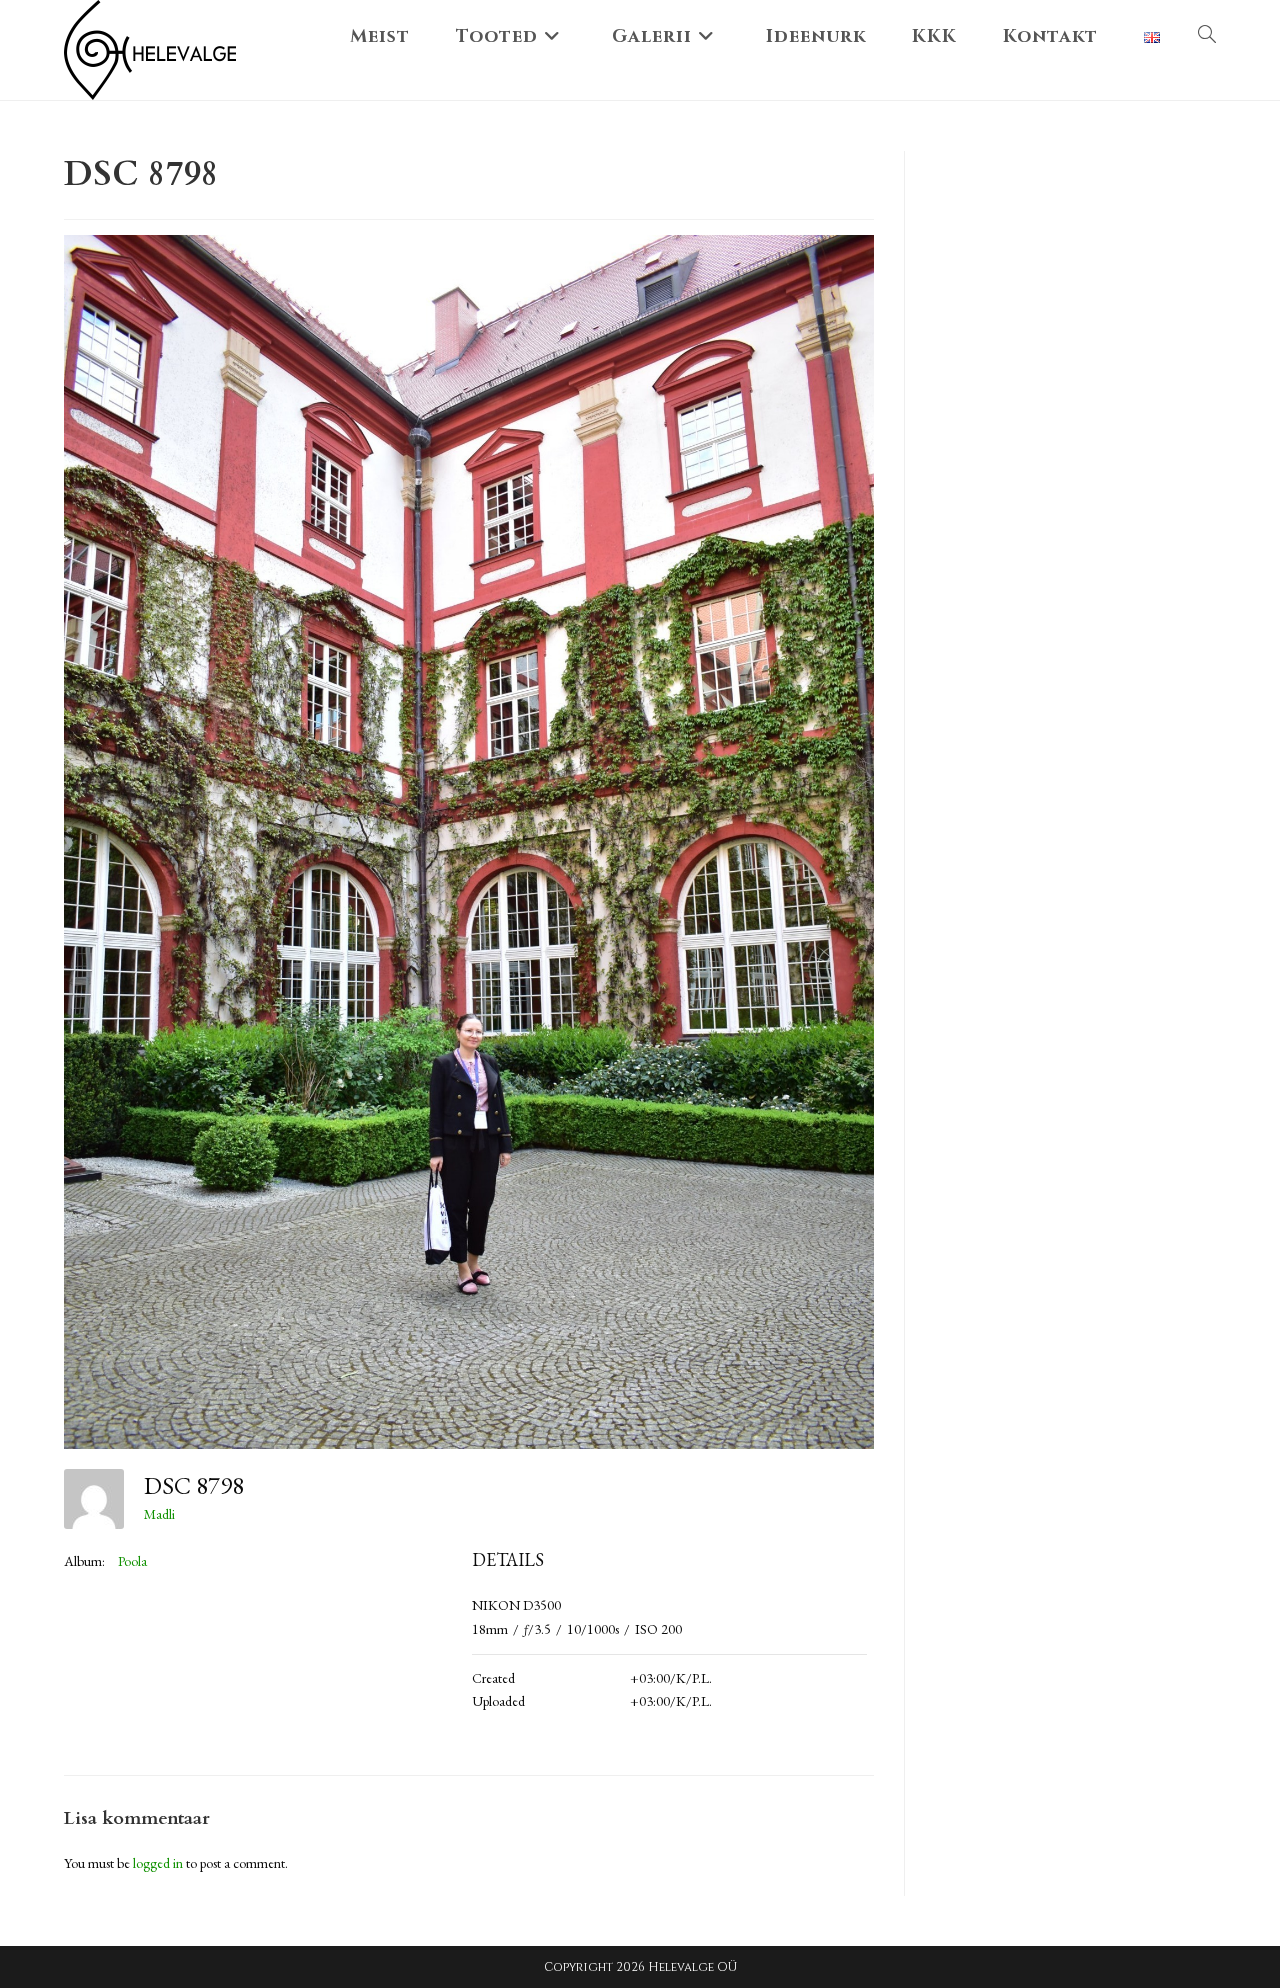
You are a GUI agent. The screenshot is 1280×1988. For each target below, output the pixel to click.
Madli (159, 1514)
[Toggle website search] (1207, 37)
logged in (158, 1863)
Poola (132, 1561)
